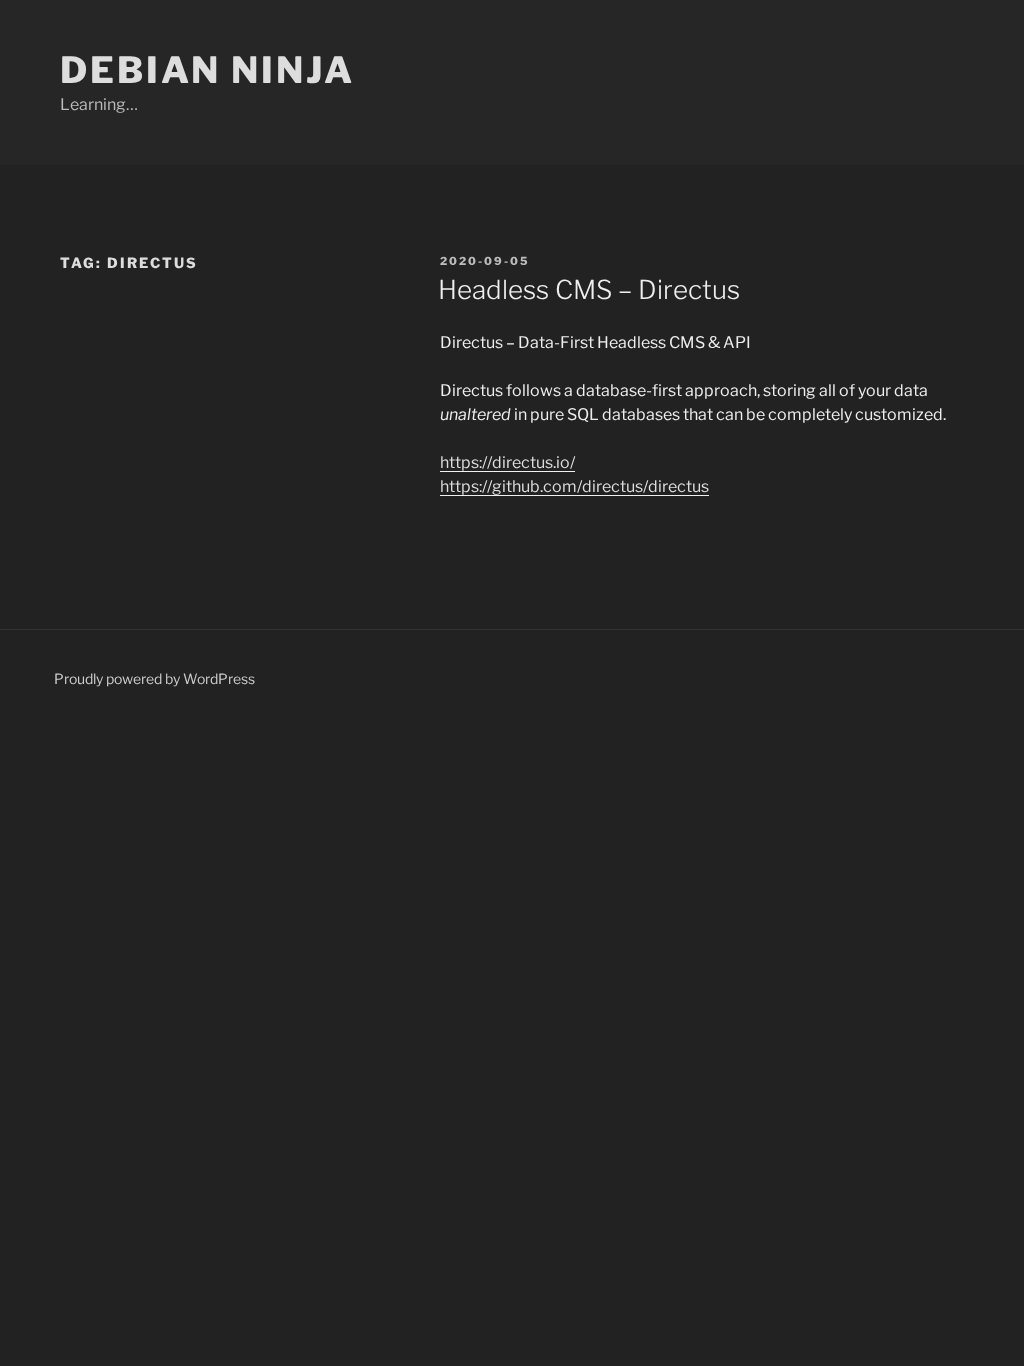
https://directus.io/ (507, 462)
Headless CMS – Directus (589, 289)
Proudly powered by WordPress (154, 678)
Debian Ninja (207, 70)
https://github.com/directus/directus (574, 486)
